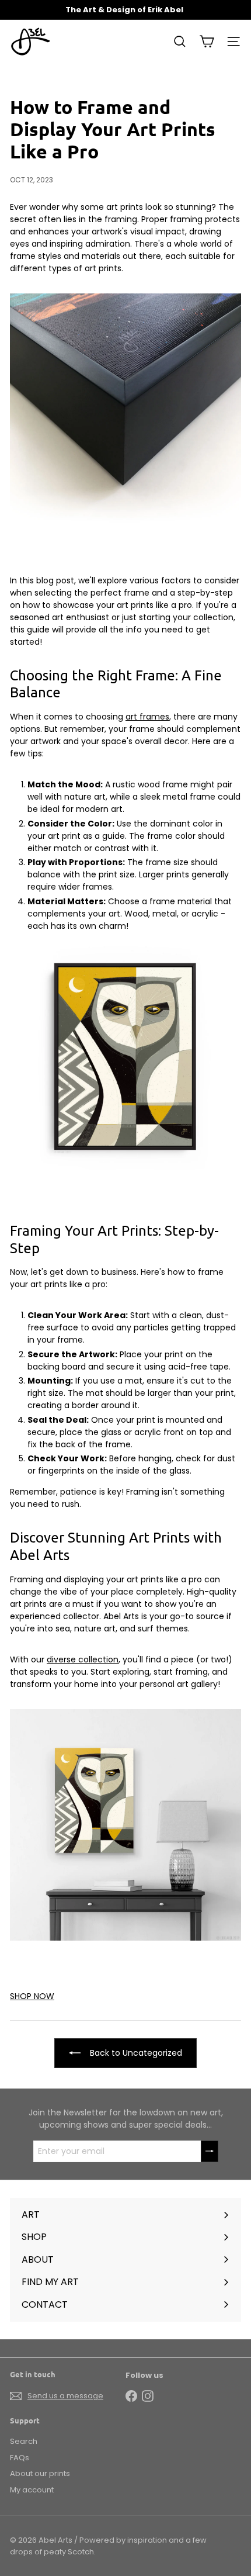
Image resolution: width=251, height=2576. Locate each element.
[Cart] (207, 42)
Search (24, 2441)
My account (32, 2490)
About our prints (40, 2473)
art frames (147, 717)
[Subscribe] (210, 2151)
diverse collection (83, 1659)
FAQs (20, 2458)
